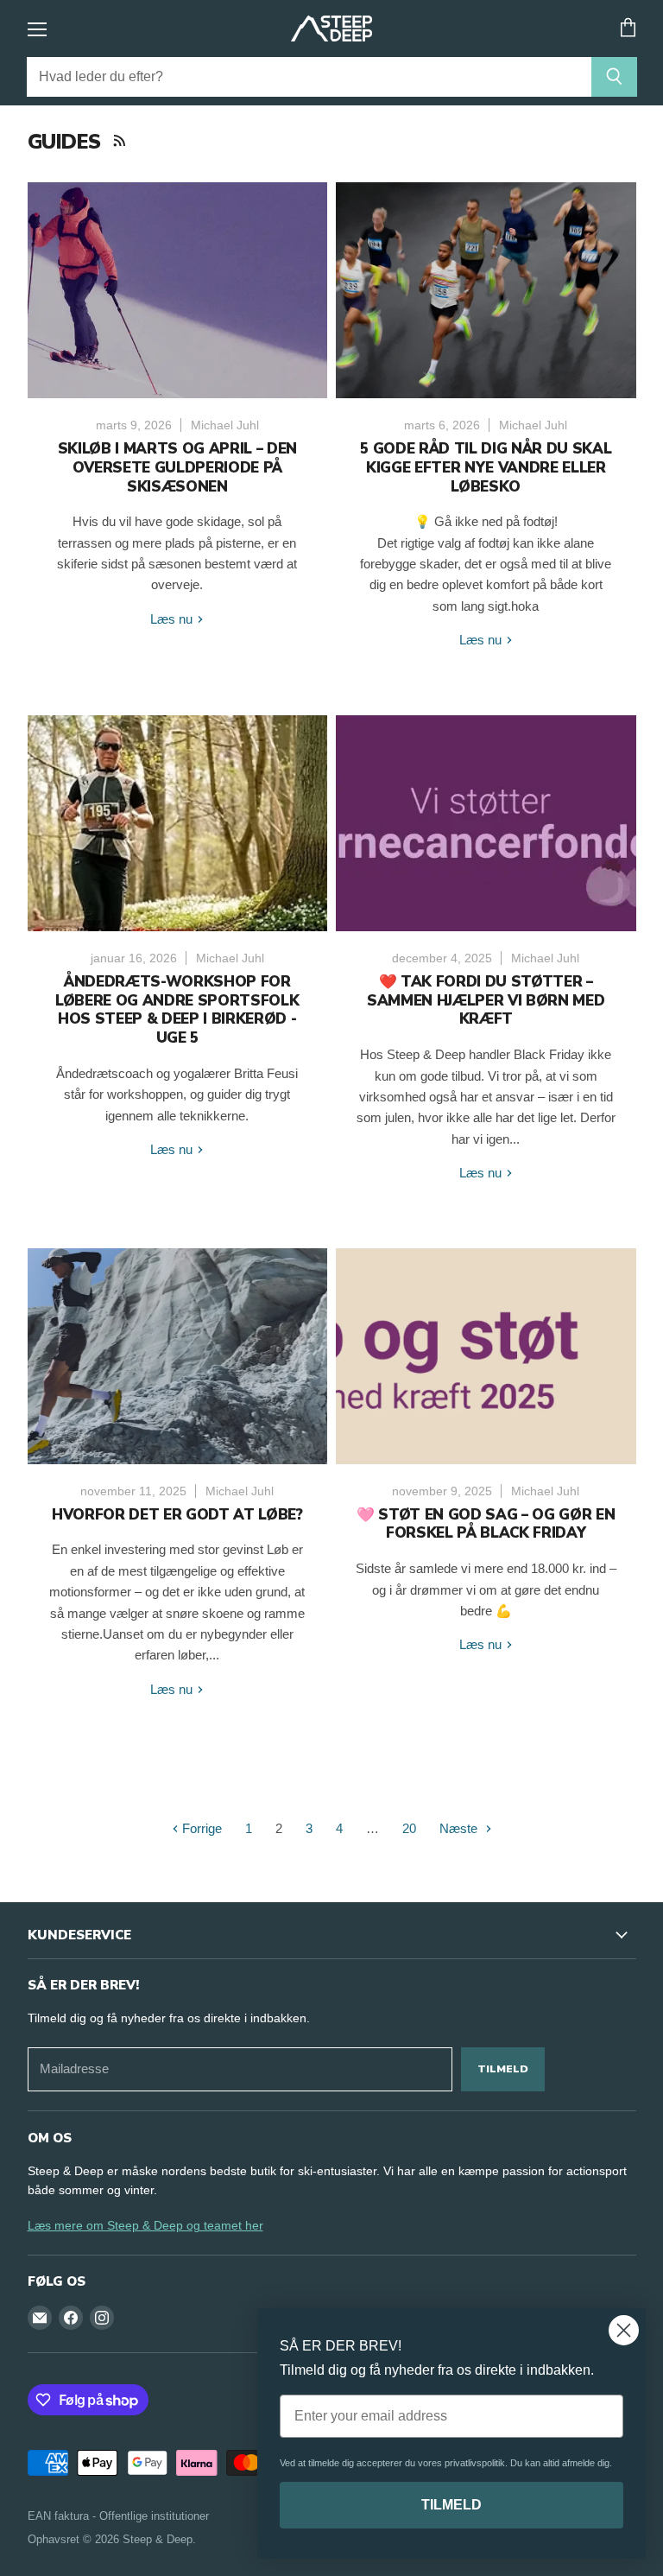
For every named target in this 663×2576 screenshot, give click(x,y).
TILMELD (451, 2505)
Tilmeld (503, 2068)
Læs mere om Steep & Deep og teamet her (145, 2225)
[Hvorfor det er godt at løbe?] (178, 1356)
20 (409, 1828)
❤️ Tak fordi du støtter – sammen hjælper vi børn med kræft (486, 1001)
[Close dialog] (624, 2330)
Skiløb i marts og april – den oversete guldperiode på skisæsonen (177, 468)
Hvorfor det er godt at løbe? (177, 1515)
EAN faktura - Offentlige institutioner (118, 2516)
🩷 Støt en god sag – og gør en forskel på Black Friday (486, 1524)
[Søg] (614, 77)
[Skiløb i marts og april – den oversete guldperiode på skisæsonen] (178, 290)
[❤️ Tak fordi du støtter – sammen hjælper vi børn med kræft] (486, 823)
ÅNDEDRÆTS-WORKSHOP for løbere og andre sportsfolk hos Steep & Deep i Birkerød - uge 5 (177, 1010)
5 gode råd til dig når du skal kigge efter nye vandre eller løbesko (486, 468)
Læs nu (173, 619)
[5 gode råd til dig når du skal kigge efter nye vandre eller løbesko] (486, 290)
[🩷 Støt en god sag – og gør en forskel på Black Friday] (486, 1356)
